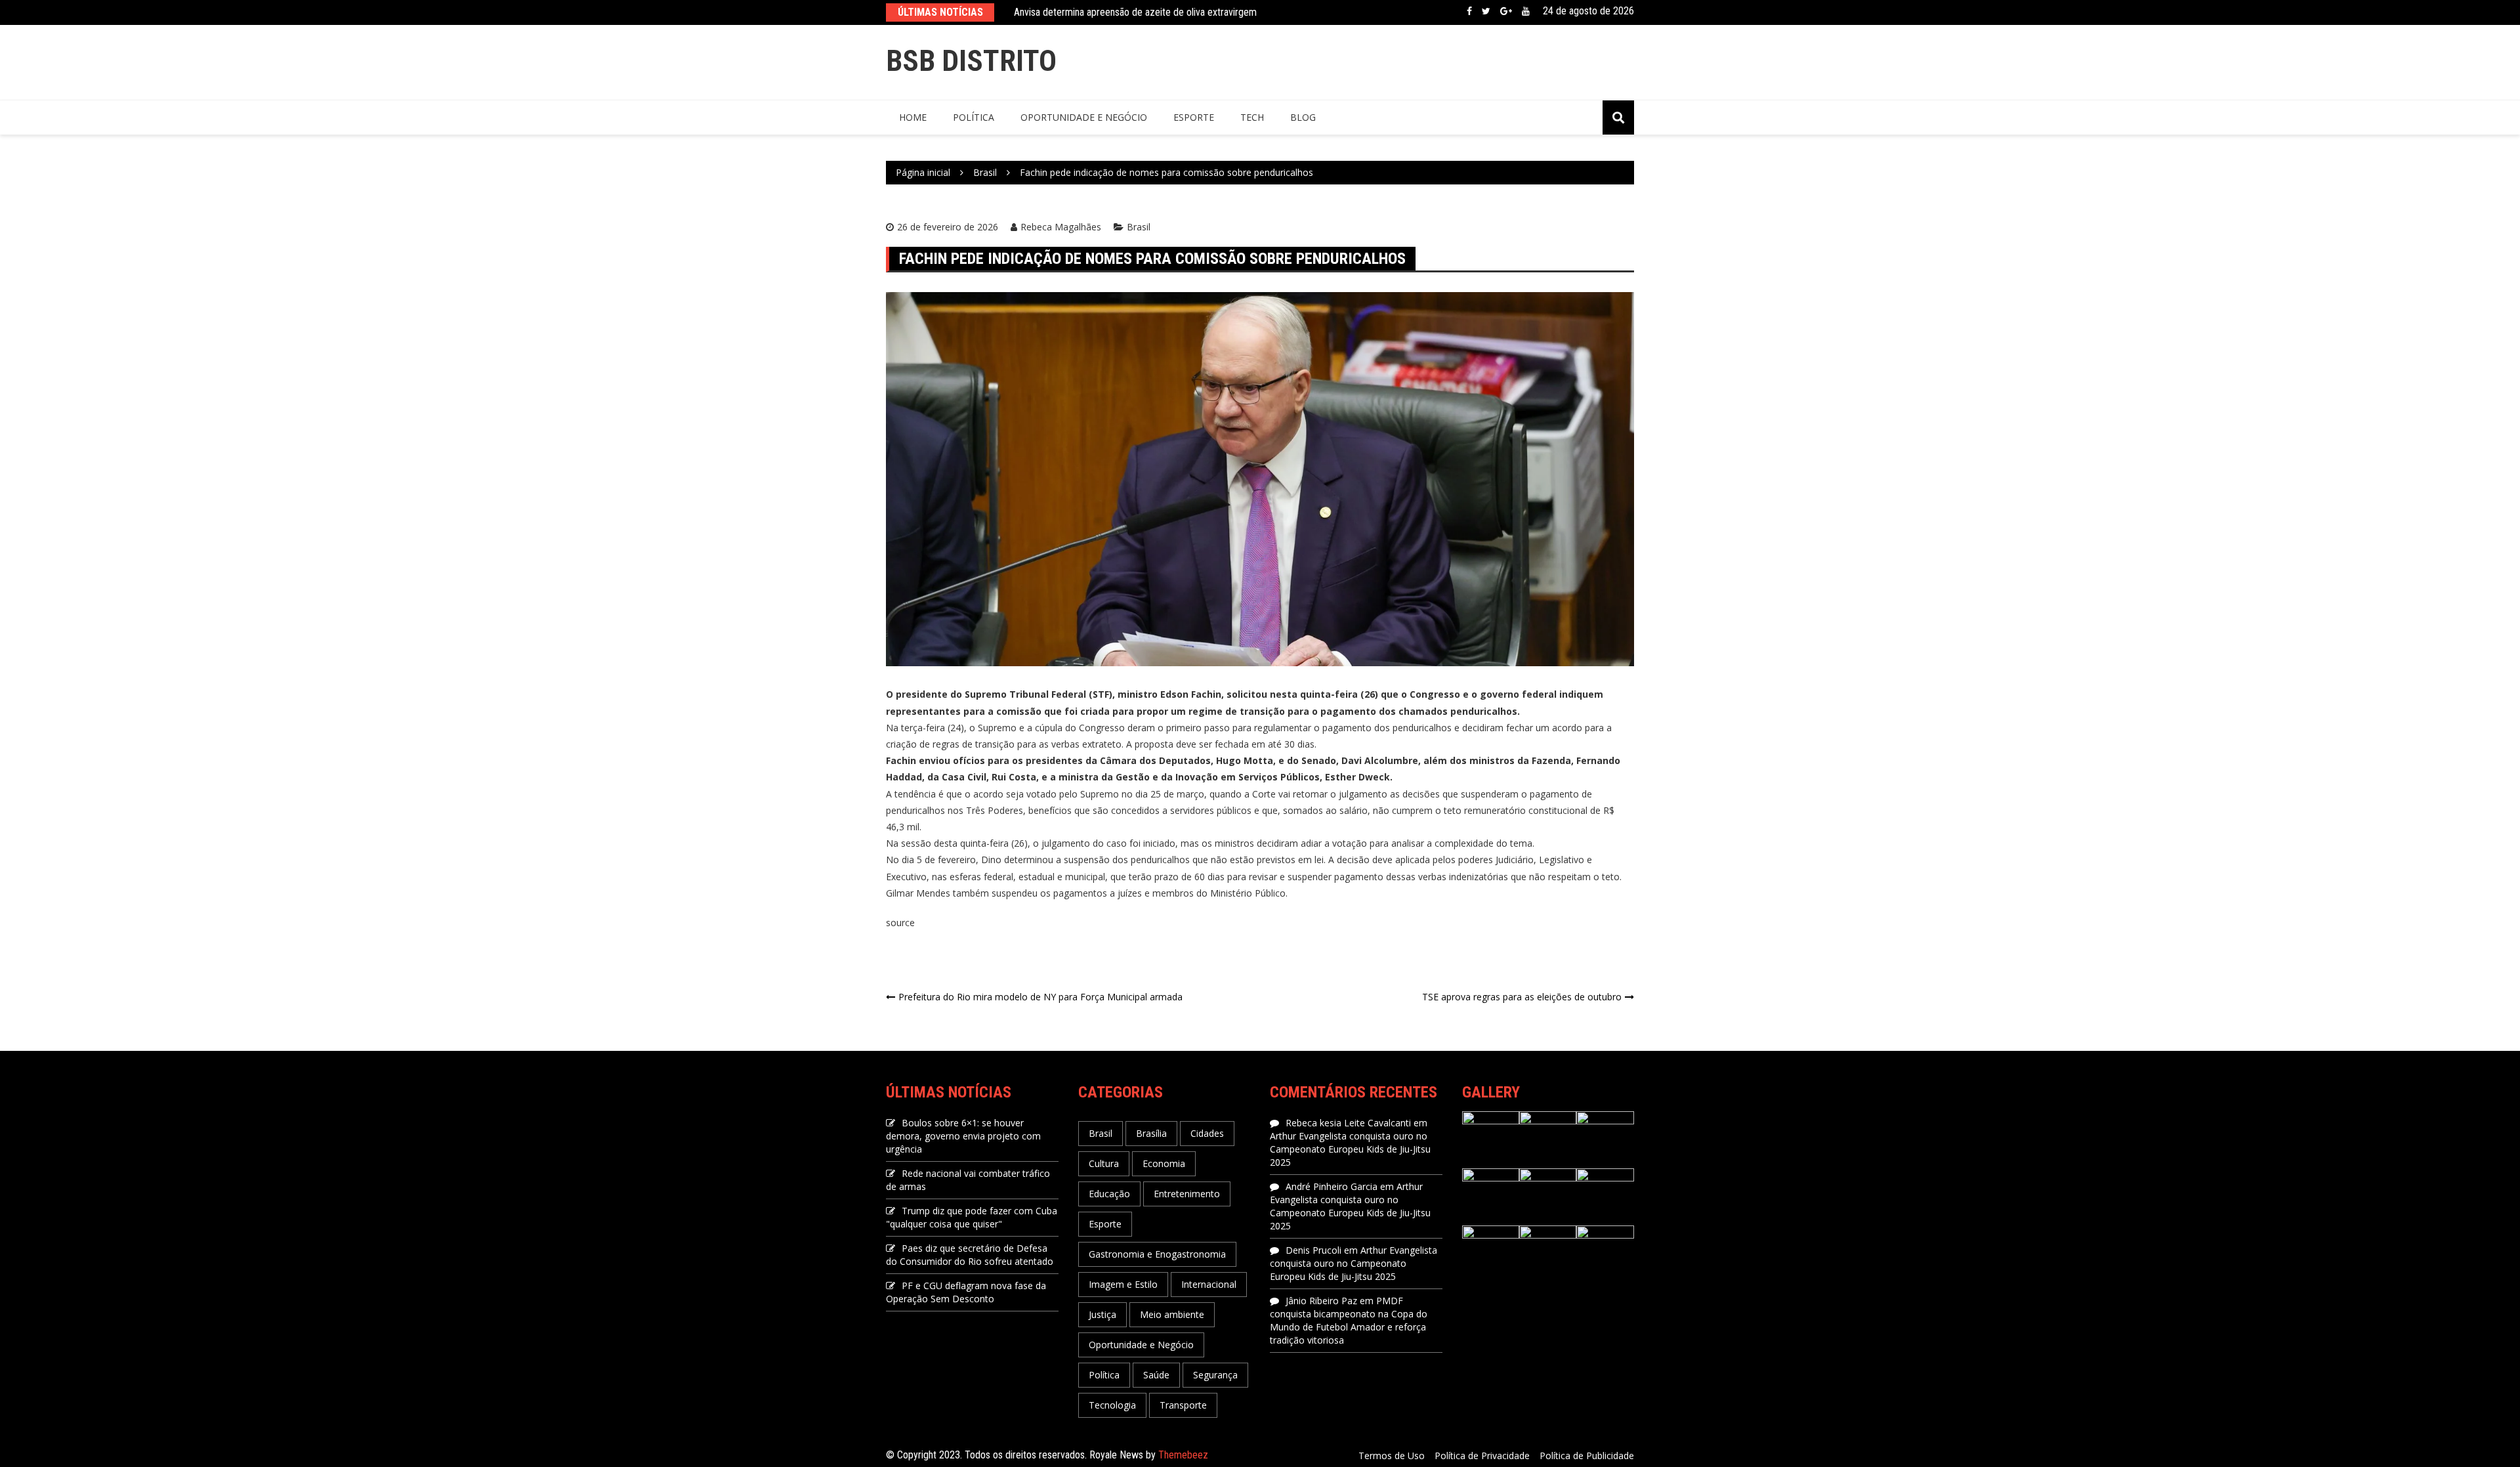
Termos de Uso (1392, 1456)
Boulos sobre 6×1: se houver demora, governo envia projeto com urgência (963, 1136)
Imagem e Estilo (1123, 1284)
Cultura (1104, 1163)
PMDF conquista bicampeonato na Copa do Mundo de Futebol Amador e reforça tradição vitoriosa (1349, 1320)
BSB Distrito (971, 61)
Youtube (1526, 11)
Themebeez (1183, 1455)
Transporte (1183, 1405)
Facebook (1469, 11)
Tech (1252, 117)
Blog (1303, 117)
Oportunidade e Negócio (1084, 117)
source (900, 923)
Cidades (1207, 1133)
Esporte (1194, 117)
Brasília (1151, 1133)
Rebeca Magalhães (1061, 227)
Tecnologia (1112, 1405)
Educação (1109, 1194)
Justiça (1102, 1314)
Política (974, 117)
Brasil (1139, 227)
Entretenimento (1187, 1194)
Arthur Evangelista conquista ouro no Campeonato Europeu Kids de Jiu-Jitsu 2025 (1350, 1149)
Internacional (1209, 1284)
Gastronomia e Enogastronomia (1157, 1254)
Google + (1506, 11)
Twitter (1486, 11)
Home (913, 117)
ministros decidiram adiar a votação (1291, 843)
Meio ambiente (1172, 1314)
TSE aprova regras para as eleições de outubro (1522, 997)
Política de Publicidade (1587, 1456)
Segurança (1215, 1375)
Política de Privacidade (1482, 1456)
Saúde (1156, 1375)
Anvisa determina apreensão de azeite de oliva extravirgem (1135, 12)
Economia (1164, 1163)
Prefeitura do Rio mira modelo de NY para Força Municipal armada (1040, 997)
